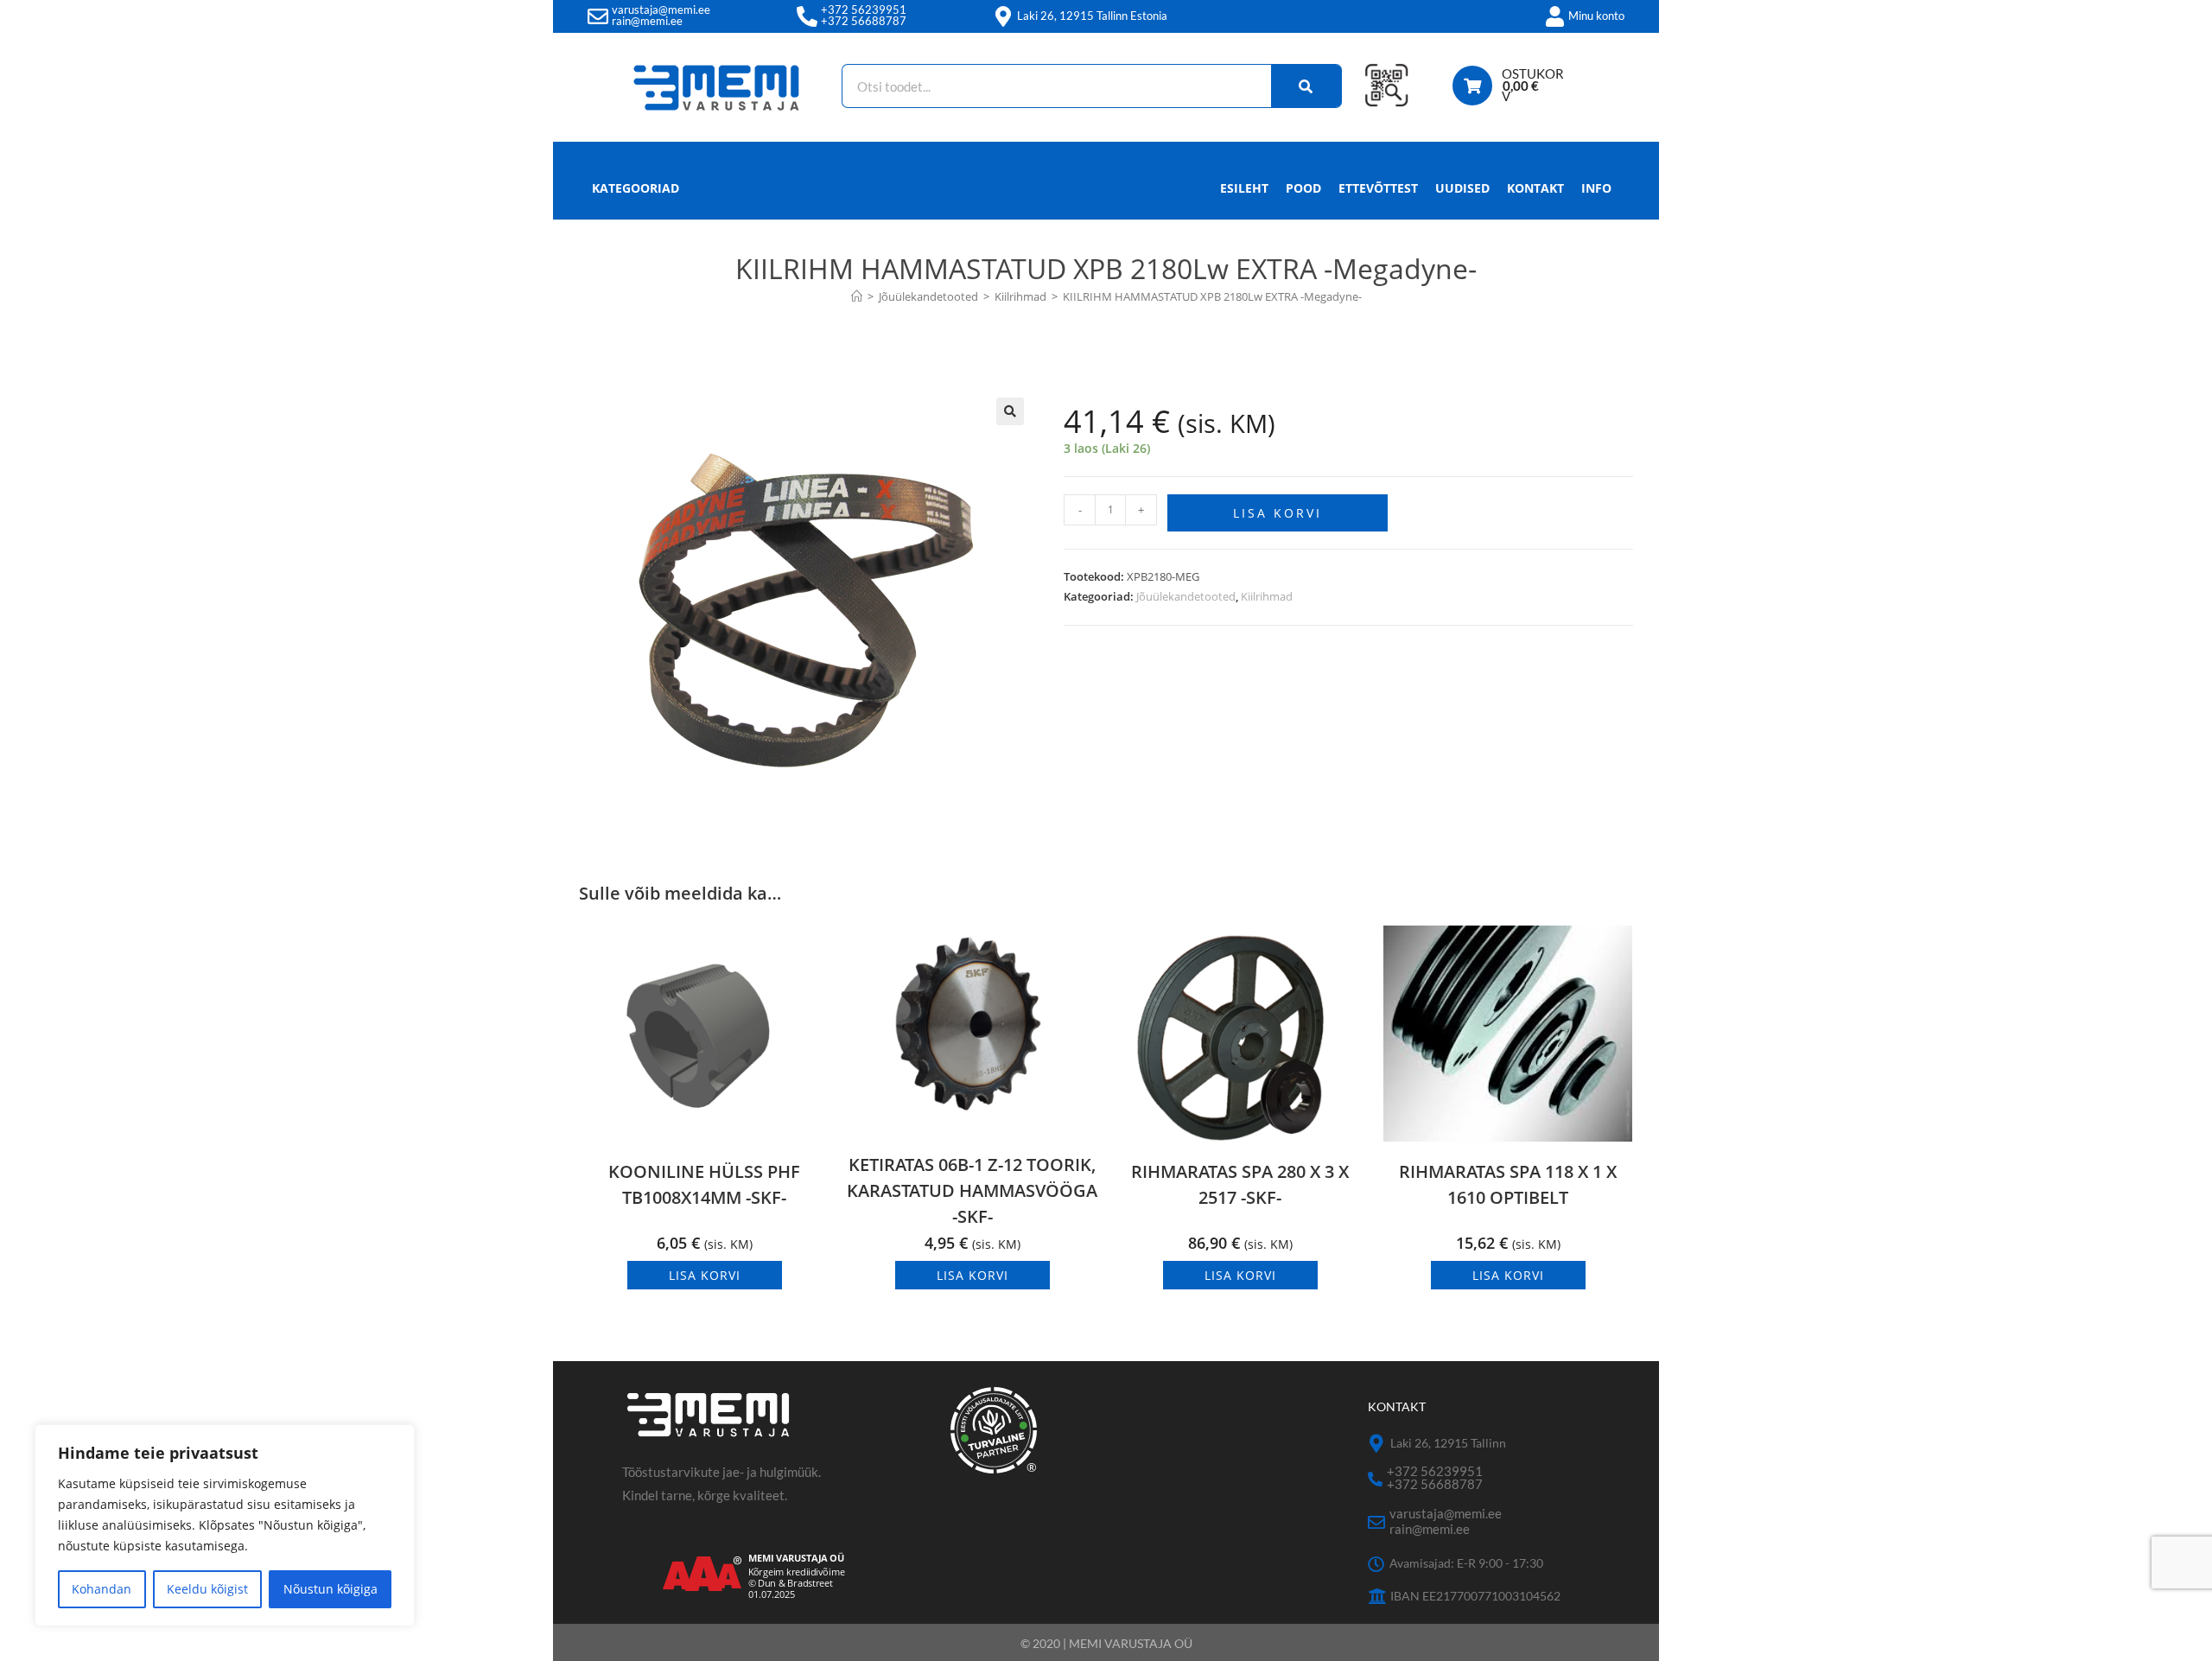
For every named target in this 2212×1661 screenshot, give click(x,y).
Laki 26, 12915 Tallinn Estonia (1092, 16)
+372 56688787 (864, 21)
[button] (1010, 411)
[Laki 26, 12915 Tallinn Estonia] (1003, 16)
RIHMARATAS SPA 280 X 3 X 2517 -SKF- (1240, 1184)
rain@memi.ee (647, 21)
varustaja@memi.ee (661, 10)
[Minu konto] (1554, 16)
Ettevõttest (1378, 188)
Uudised (1462, 188)
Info (1596, 188)
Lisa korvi (1278, 513)
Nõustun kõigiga (331, 1589)
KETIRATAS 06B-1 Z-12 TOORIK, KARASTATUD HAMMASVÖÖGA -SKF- (972, 1190)
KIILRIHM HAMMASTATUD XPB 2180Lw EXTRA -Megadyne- (1212, 296)
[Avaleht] (857, 296)
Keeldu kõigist (207, 1589)
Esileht (1244, 188)
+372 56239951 (864, 10)
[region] (225, 1525)
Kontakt (1535, 188)
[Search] (1306, 86)
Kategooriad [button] (636, 188)
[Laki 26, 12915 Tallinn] (1377, 1444)
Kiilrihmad (1267, 596)
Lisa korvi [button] (705, 1275)
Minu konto (1596, 16)
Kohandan (102, 1589)
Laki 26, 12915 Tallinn (1448, 1443)
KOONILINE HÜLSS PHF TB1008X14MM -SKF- (704, 1184)
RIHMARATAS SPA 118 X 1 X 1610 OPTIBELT (1508, 1184)
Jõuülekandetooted (1186, 596)
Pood (1303, 188)
